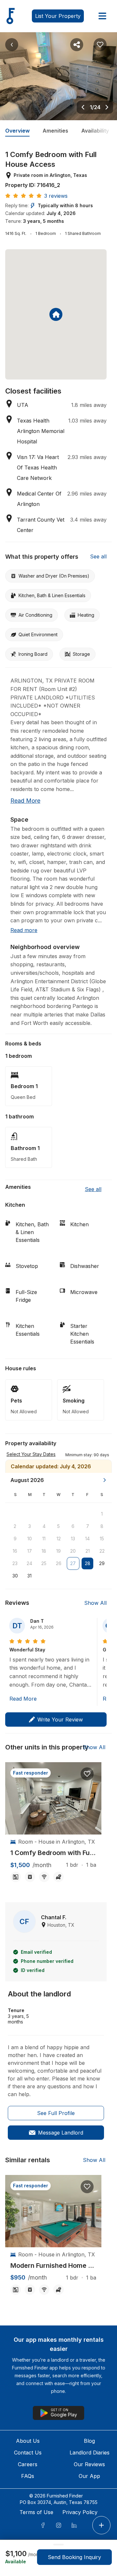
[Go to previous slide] (83, 107)
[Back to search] (12, 45)
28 (88, 1563)
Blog (89, 2441)
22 (102, 1551)
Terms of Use (36, 2512)
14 (87, 1539)
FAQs (28, 2476)
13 (73, 1539)
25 (44, 1563)
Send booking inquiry (74, 2557)
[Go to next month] (105, 1480)
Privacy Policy (80, 2512)
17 (30, 1551)
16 (15, 1551)
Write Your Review (60, 1720)
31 (29, 1576)
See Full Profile (56, 2113)
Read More (23, 1699)
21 (88, 1551)
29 (102, 1563)
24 (29, 1563)
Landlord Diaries (90, 2453)
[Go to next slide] (107, 107)
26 (59, 1563)
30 (15, 1576)
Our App (89, 2476)
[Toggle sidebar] (102, 16)
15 (102, 1539)
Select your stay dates (31, 1454)
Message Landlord (61, 2133)
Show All (95, 1603)
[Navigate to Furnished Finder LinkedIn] (74, 2525)
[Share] (77, 45)
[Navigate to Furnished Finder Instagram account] (58, 2525)
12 (59, 1539)
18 (44, 1551)
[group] (53, 1853)
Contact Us (28, 2453)
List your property (58, 16)
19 (58, 1551)
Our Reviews (89, 2464)
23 (15, 1563)
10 (30, 1539)
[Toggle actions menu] (101, 2525)
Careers (28, 2464)
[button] (87, 1454)
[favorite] (87, 1774)
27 (73, 1563)
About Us (28, 2441)
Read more (25, 801)
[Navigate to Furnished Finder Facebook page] (43, 2525)
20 (73, 1551)
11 (44, 1539)
